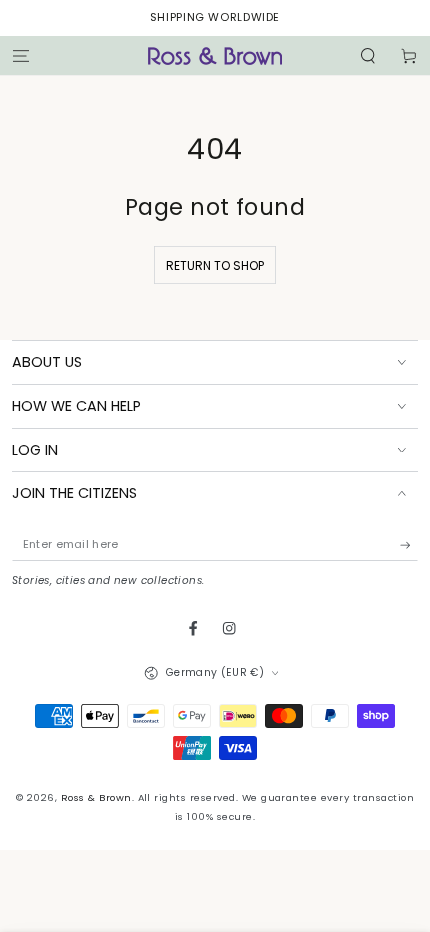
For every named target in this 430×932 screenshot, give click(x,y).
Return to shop (215, 265)
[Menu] (21, 55)
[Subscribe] (409, 544)
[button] (368, 55)
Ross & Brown (96, 797)
